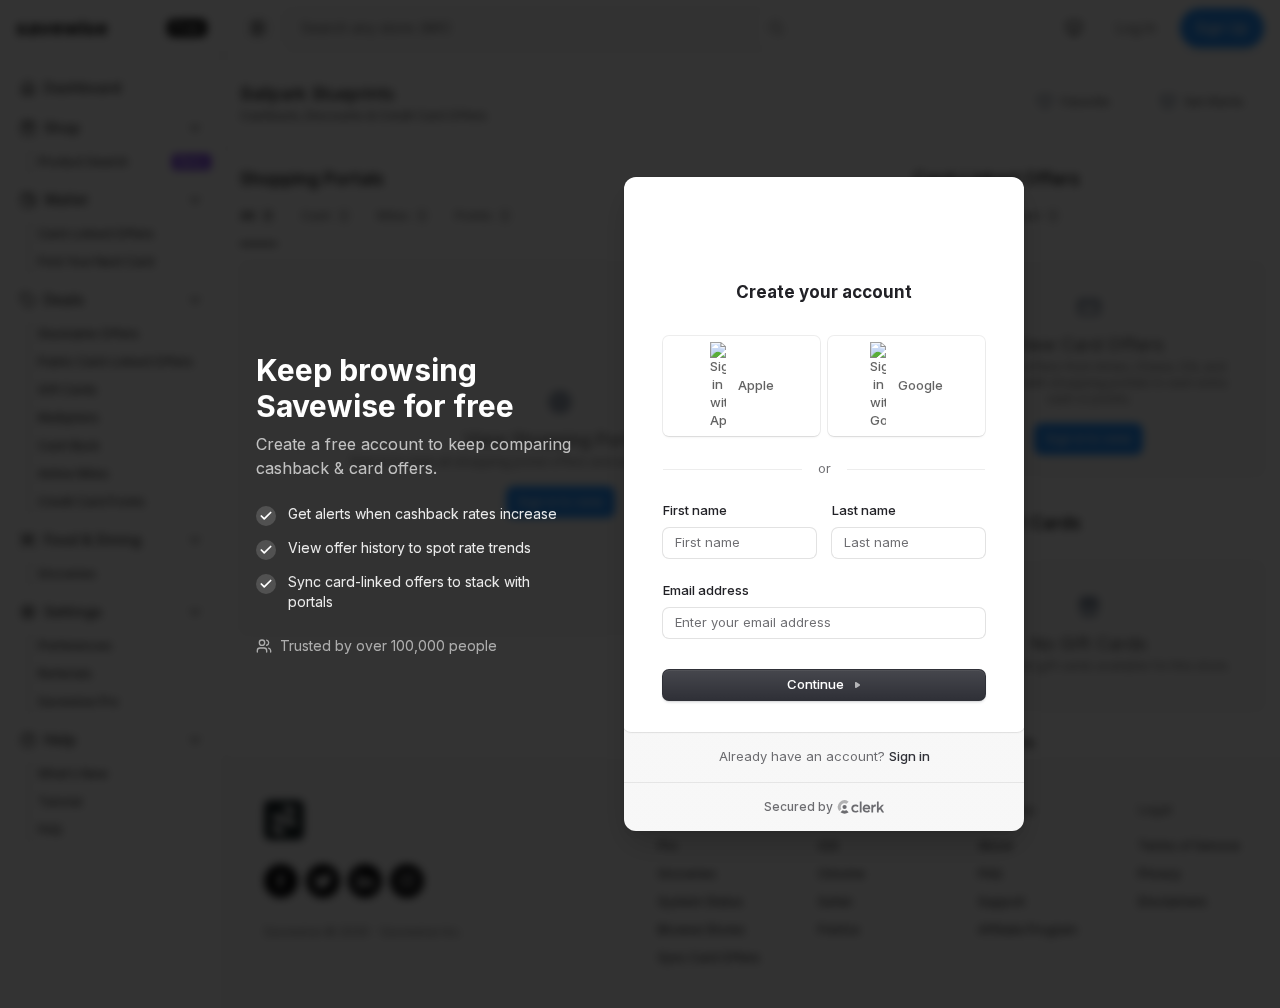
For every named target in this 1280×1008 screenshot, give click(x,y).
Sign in (909, 756)
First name (695, 510)
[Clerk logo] (861, 807)
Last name (864, 510)
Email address (706, 590)
